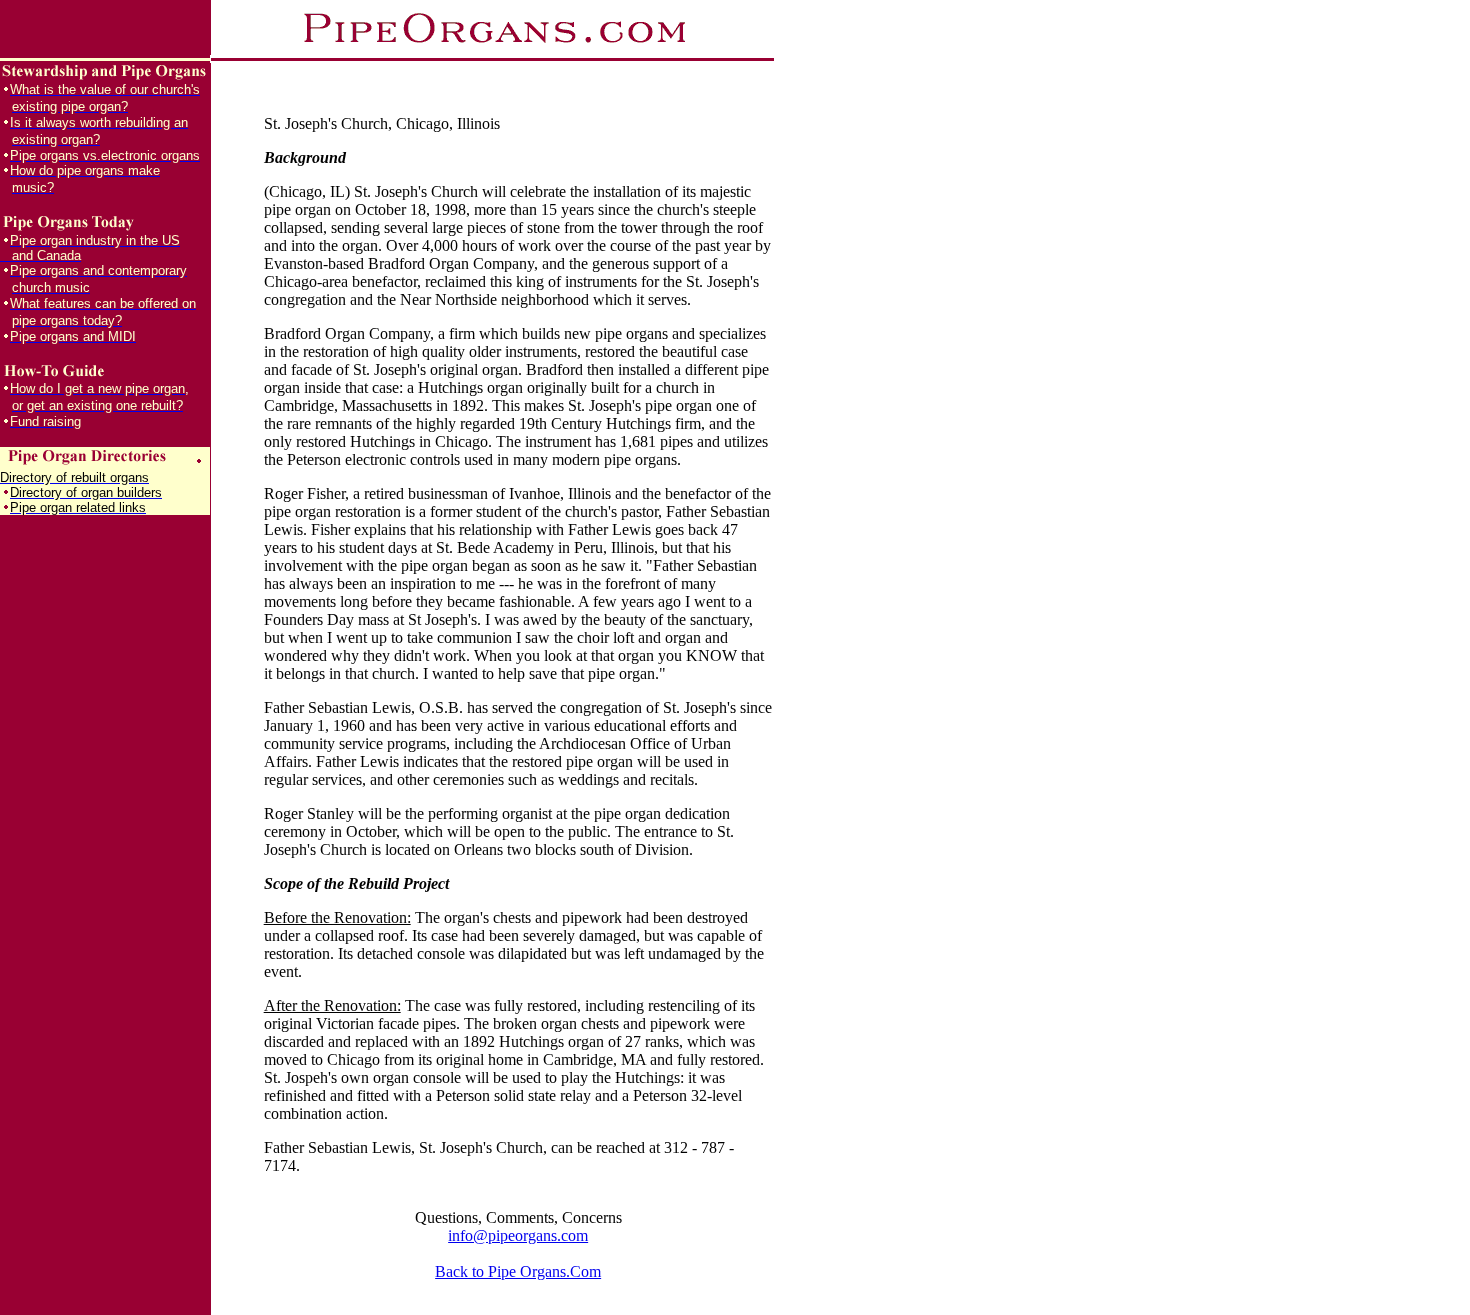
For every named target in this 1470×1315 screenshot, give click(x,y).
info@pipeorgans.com (518, 1235)
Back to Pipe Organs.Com (518, 1271)
